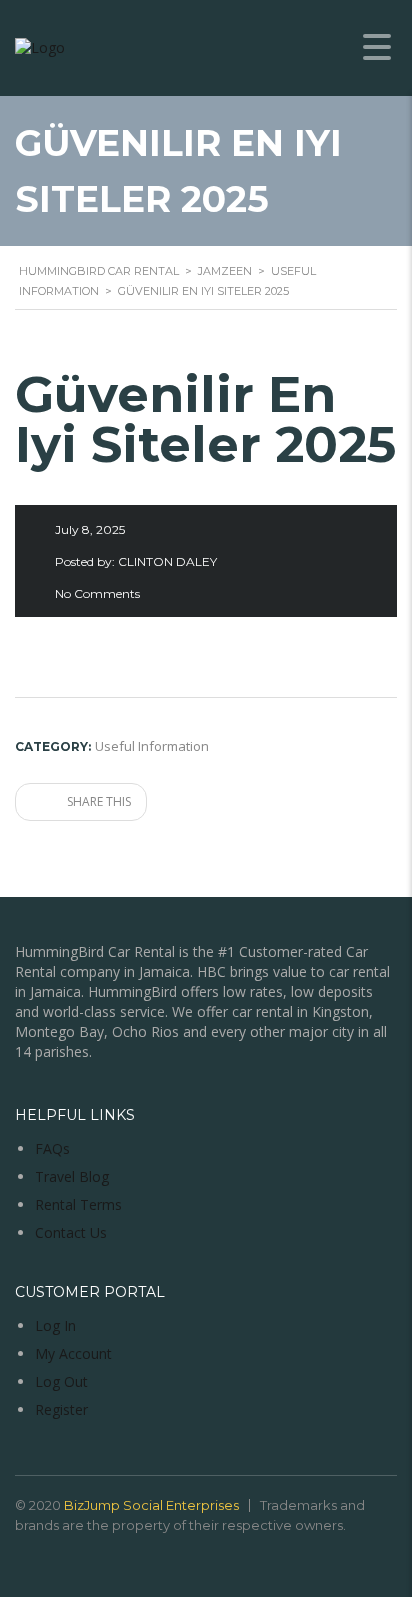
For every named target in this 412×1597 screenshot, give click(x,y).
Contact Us (71, 1232)
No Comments (97, 593)
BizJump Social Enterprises (151, 1505)
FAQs (52, 1148)
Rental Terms (78, 1204)
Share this (97, 801)
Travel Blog (72, 1176)
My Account (73, 1353)
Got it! (332, 120)
